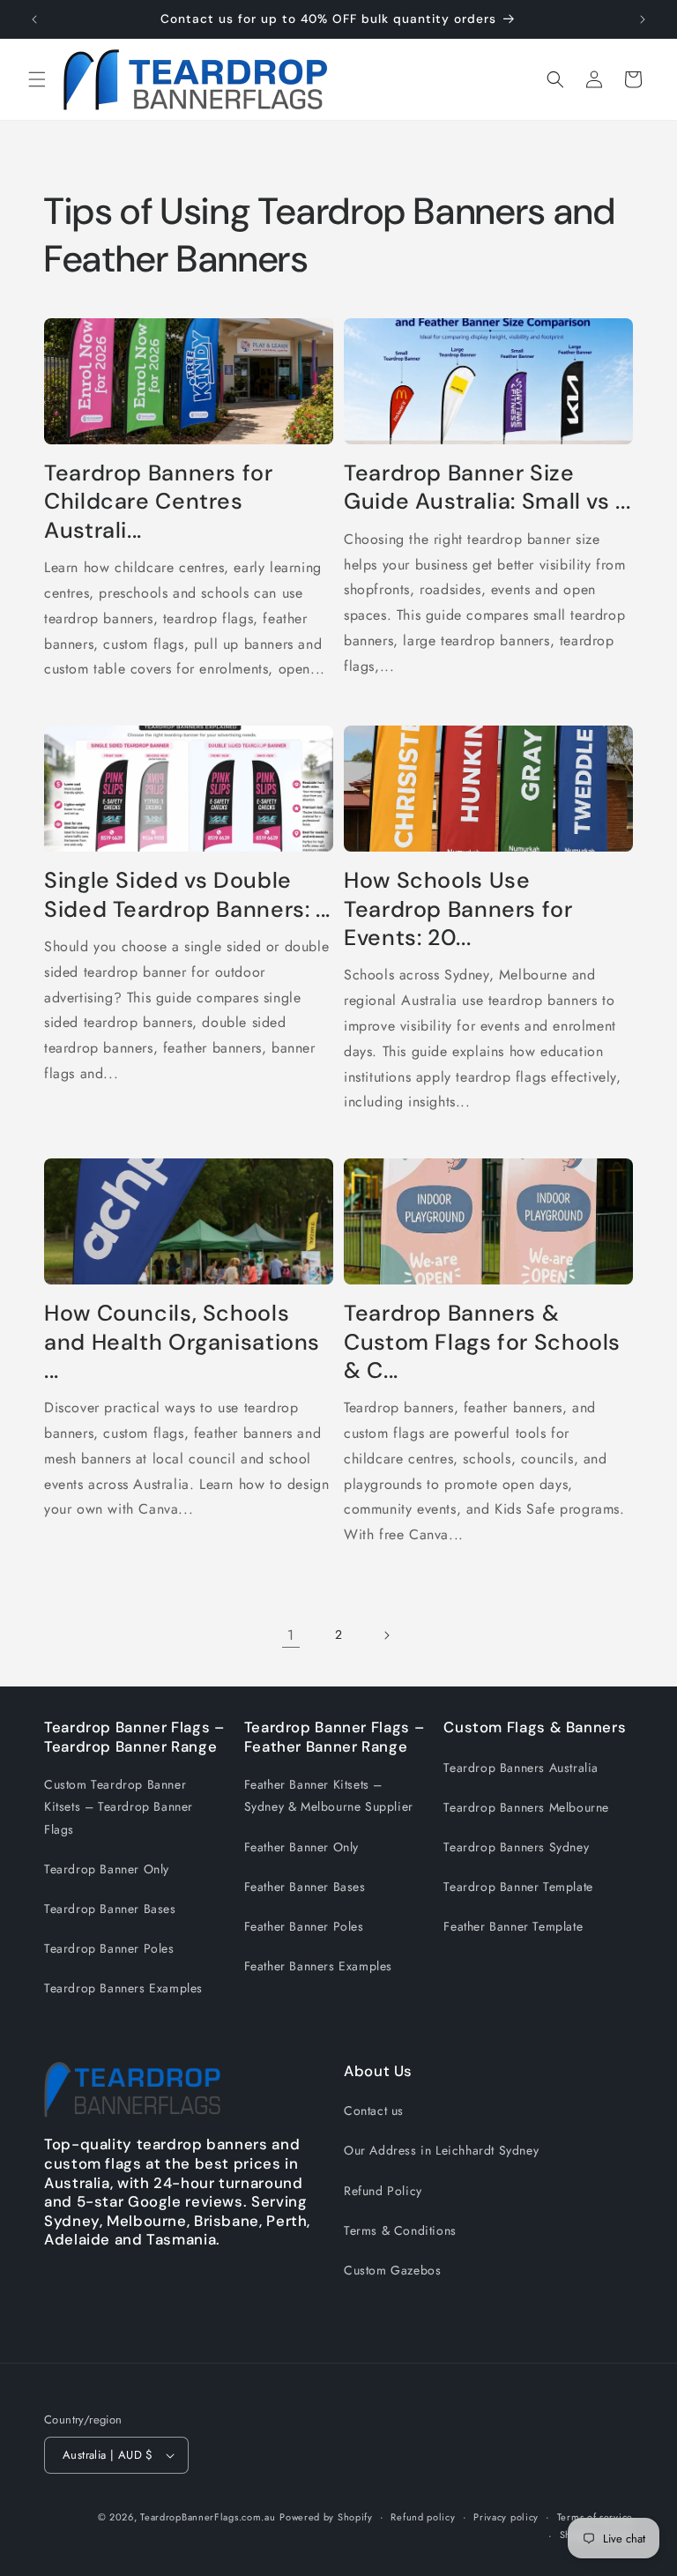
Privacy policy (506, 2517)
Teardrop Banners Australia (521, 1768)
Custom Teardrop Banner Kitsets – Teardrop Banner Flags (119, 1806)
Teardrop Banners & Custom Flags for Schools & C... (482, 1342)
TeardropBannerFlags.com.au (208, 2517)
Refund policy (423, 2517)
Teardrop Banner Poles (109, 1948)
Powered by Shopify (326, 2517)
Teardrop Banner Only (107, 1869)
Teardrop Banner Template (518, 1887)
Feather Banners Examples (318, 1966)
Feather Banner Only (301, 1847)
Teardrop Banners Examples (123, 1988)
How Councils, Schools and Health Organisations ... (182, 1342)
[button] (37, 79)
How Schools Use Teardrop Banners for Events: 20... (458, 909)
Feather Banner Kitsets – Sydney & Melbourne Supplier (329, 1795)
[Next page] (386, 1635)
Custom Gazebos (392, 2270)
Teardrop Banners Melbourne (526, 1807)
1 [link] (291, 1635)
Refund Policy (383, 2191)
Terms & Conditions (400, 2230)
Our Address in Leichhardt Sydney (441, 2150)
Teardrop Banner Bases (110, 1909)
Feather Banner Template (513, 1926)
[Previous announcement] (34, 19)
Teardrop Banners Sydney (516, 1847)
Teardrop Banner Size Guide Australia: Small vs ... (487, 488)
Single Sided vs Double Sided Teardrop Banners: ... (187, 895)
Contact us (374, 2111)
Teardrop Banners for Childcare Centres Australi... (159, 502)
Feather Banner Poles (304, 1926)
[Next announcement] (643, 19)
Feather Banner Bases (305, 1887)
